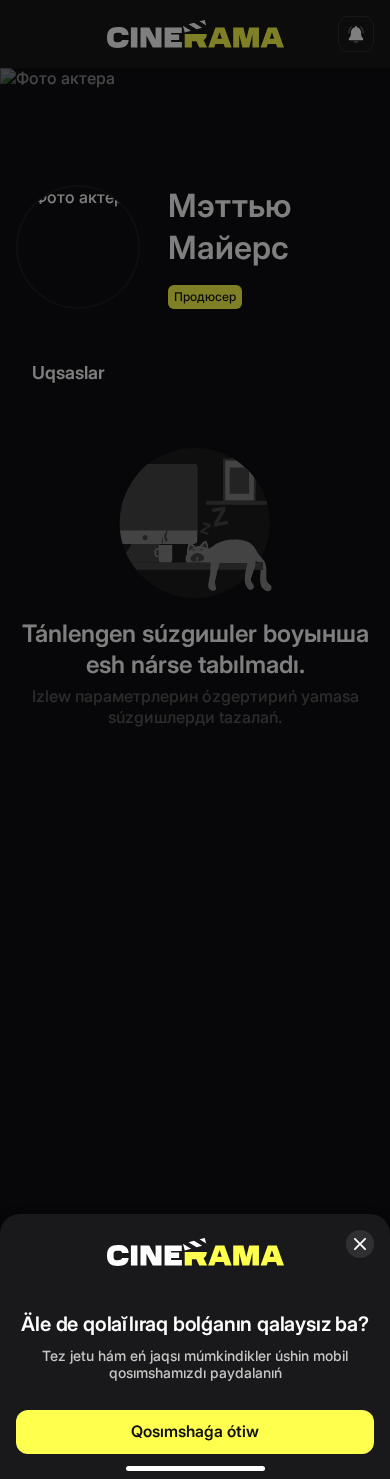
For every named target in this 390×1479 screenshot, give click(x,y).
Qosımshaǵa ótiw (195, 1431)
